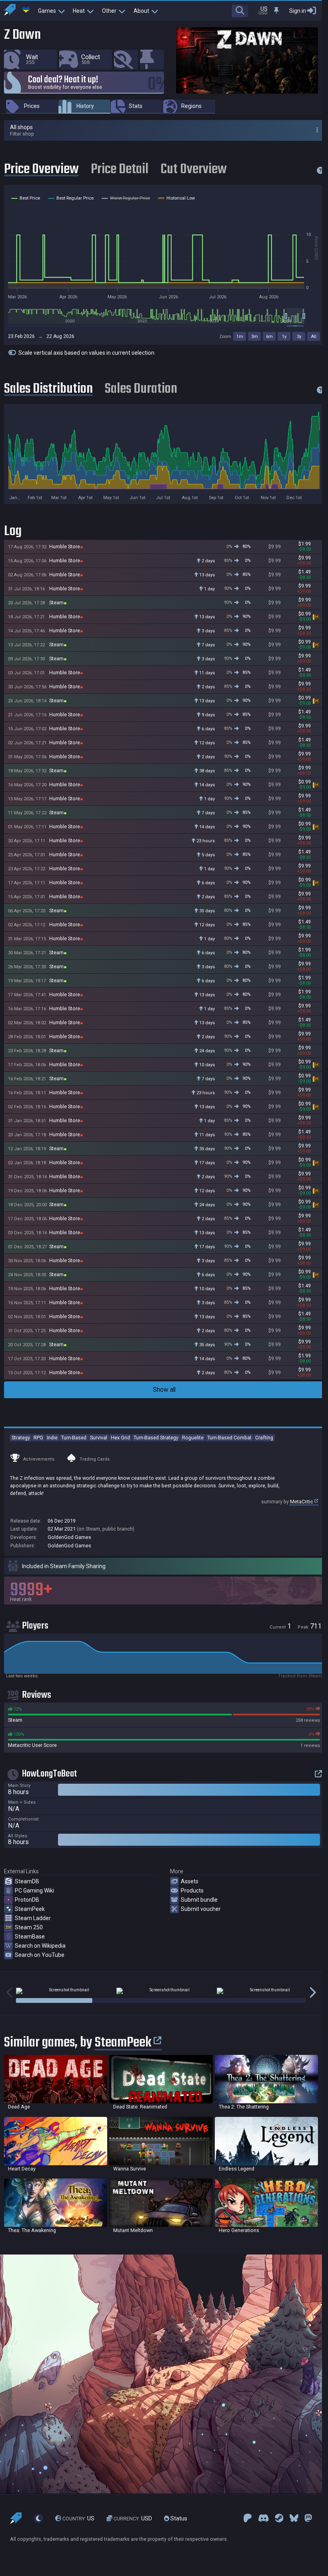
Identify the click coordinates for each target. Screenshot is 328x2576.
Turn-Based (74, 1438)
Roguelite (193, 1438)
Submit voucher (201, 1909)
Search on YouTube (40, 1955)
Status (178, 2518)
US (78, 2518)
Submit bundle (199, 1900)
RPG (38, 1438)
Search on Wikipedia (40, 1946)
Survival (99, 1438)
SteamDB (27, 1881)
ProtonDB (27, 1900)
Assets (190, 1881)
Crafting (264, 1438)
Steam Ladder (33, 1918)
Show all (164, 1390)
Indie (52, 1438)
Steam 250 (29, 1927)
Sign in (298, 11)
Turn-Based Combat (229, 1438)
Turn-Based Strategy (156, 1438)
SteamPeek (30, 1909)
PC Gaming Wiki (34, 1891)
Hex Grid (120, 1438)
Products (192, 1891)
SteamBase (30, 1936)
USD (133, 2518)
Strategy (21, 1438)
